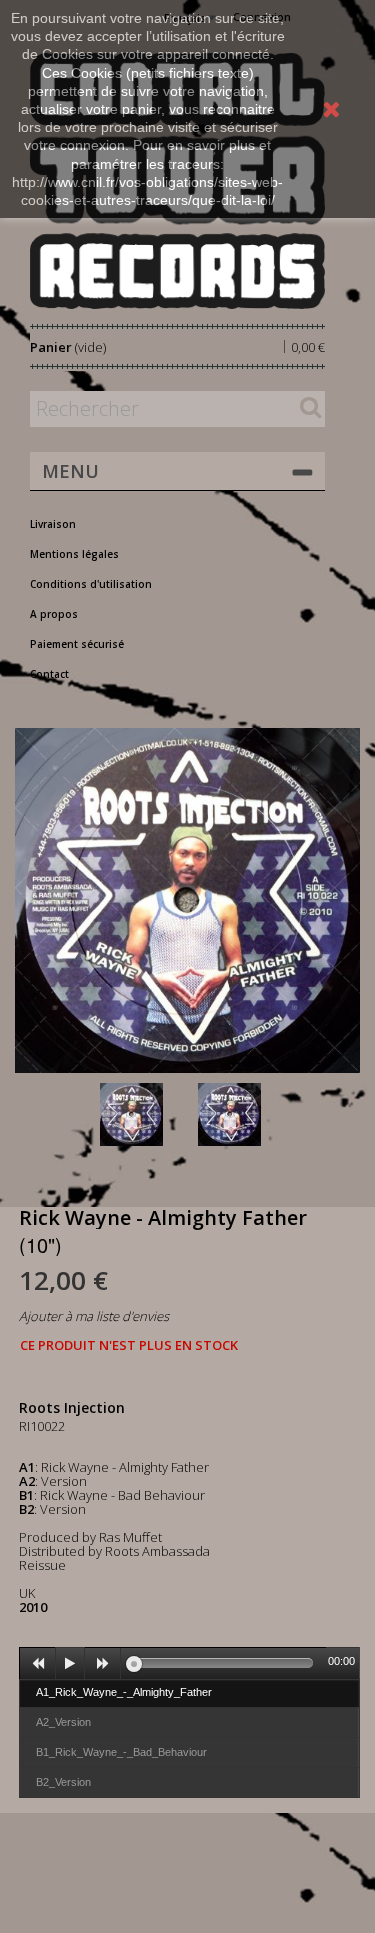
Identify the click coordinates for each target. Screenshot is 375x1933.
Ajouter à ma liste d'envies (94, 1316)
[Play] (70, 1664)
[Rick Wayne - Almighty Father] (145, 1114)
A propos (54, 614)
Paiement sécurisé (77, 644)
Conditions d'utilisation (91, 584)
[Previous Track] (38, 1664)
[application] (189, 1663)
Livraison (53, 524)
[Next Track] (103, 1664)
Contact (49, 674)
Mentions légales (74, 554)
